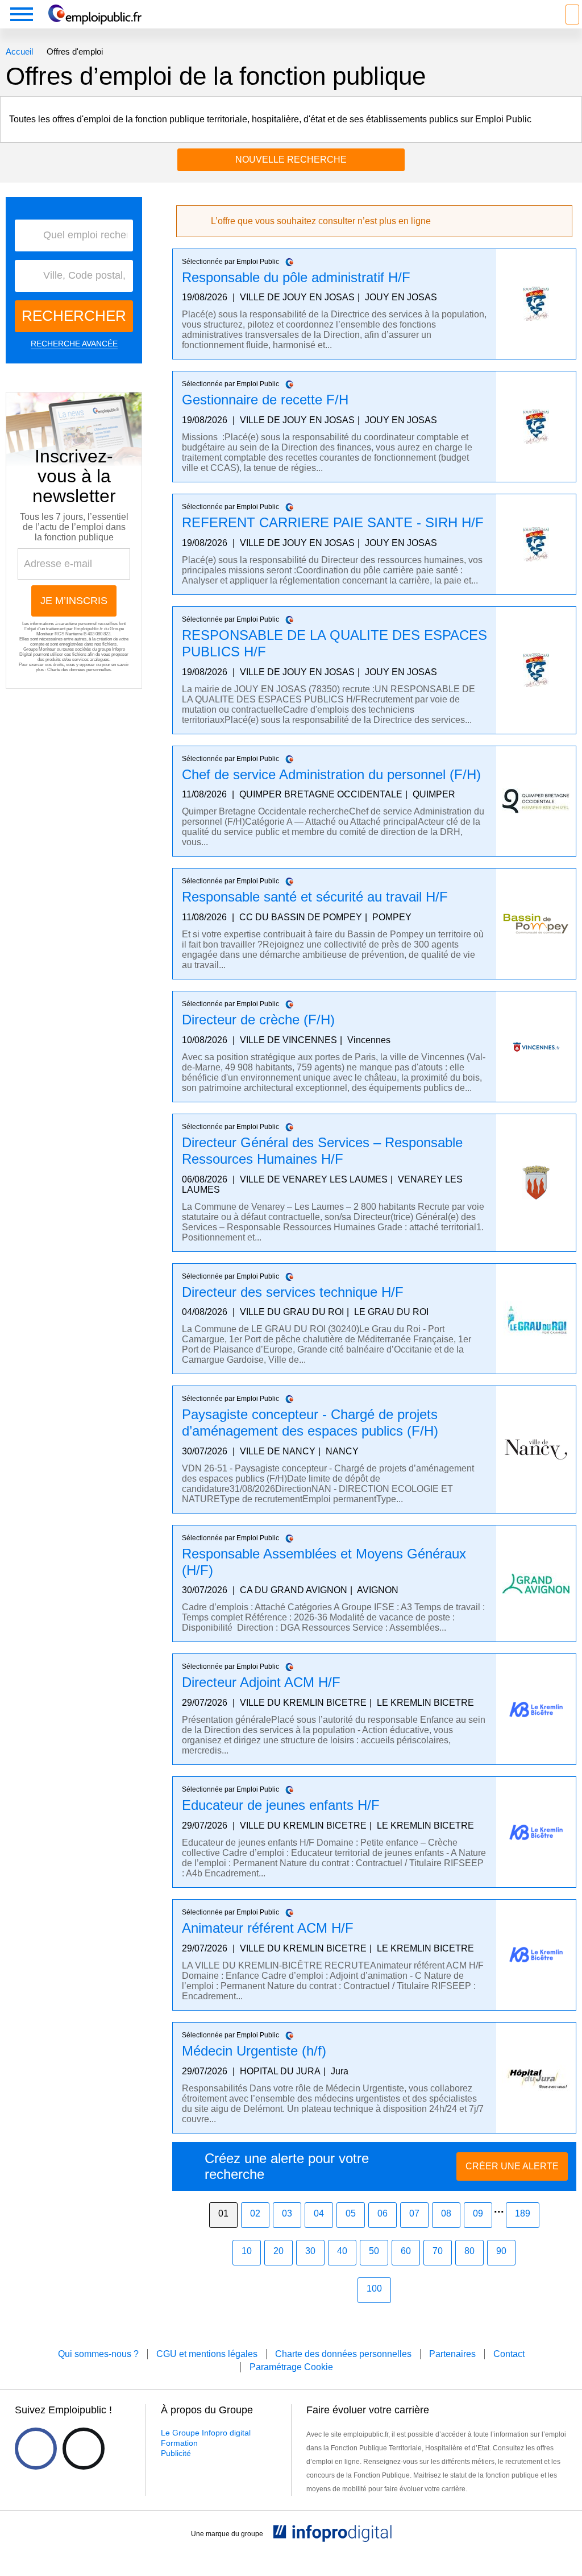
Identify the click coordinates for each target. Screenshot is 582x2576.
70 (438, 2251)
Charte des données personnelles (79, 670)
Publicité (176, 2453)
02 (255, 2213)
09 (478, 2213)
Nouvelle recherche (291, 160)
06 (383, 2213)
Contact (509, 2354)
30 (310, 2251)
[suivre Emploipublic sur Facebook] (36, 2449)
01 (223, 2213)
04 (319, 2213)
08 (446, 2213)
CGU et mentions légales (207, 2354)
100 (374, 2288)
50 (374, 2251)
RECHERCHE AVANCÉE (74, 344)
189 (523, 2213)
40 (342, 2251)
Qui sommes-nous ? (98, 2354)
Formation (179, 2443)
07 (414, 2213)
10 (247, 2251)
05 (351, 2213)
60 (406, 2251)
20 (278, 2251)
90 (501, 2251)
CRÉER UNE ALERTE (512, 2166)
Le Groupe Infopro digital (206, 2433)
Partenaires (452, 2354)
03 (287, 2213)
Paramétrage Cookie (291, 2367)
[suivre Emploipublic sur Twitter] (84, 2449)
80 (469, 2251)
